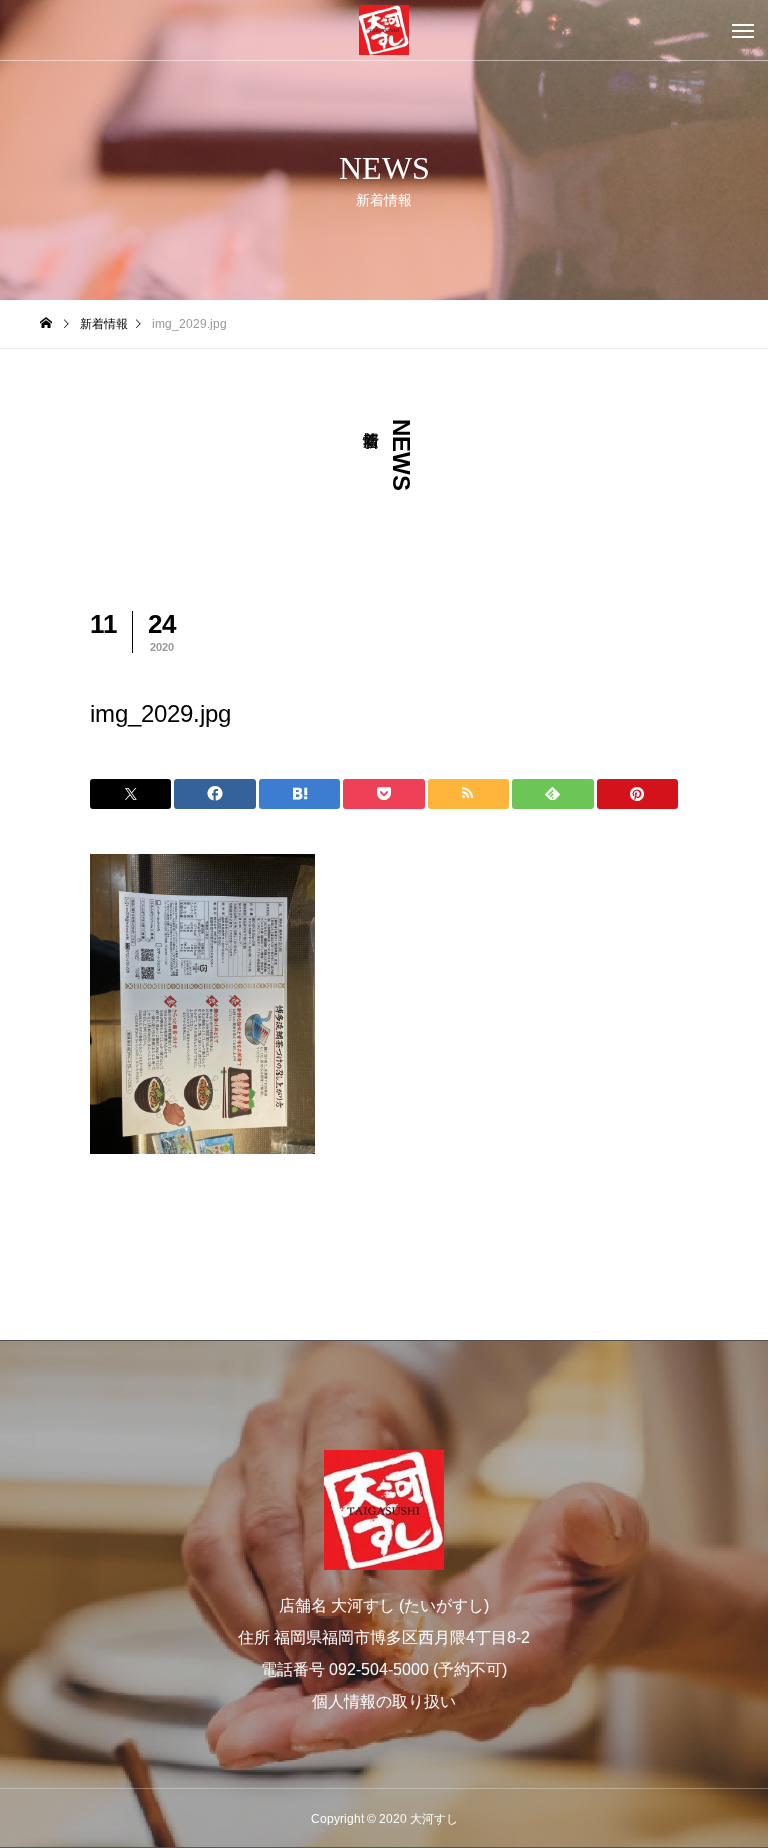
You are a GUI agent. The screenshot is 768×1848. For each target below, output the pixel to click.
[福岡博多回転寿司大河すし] (384, 30)
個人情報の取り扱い (384, 1701)
